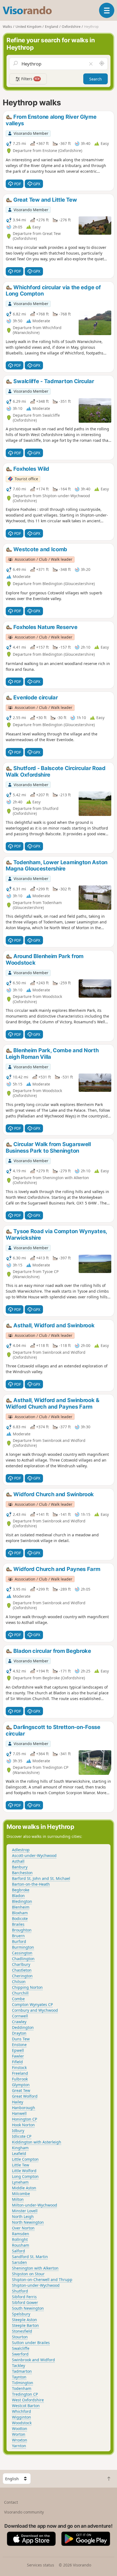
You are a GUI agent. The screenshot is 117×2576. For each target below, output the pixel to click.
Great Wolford (25, 2096)
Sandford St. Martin (30, 2257)
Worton (19, 2434)
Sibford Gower (25, 2302)
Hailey (18, 2102)
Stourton (20, 2337)
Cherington (22, 1976)
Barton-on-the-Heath (31, 1884)
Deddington (23, 2027)
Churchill (20, 1993)
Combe (18, 1999)
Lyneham (20, 2182)
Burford (19, 1941)
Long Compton (25, 2176)
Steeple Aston (24, 2320)
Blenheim (21, 1907)
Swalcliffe (21, 2348)
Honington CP (24, 2119)
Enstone (19, 2045)
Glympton (21, 2085)
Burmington (23, 1947)
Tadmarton (22, 2371)
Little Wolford (24, 2171)
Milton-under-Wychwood (35, 2205)
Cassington (22, 1953)
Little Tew (21, 2165)
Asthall (18, 1861)
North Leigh (23, 2216)
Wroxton (20, 2440)
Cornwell (20, 2016)
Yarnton (19, 2446)
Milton (18, 2199)
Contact (11, 2502)
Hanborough (24, 2108)
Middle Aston (24, 2188)
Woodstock (22, 2423)
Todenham (22, 2388)
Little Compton (25, 2159)
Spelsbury (21, 2314)
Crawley (19, 2022)
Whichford (21, 2411)
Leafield (19, 2153)
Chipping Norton (27, 1987)
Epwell (18, 2050)
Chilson (19, 1982)
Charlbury (21, 1964)
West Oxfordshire (28, 2400)
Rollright (20, 2239)
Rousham (21, 2245)
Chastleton (22, 1970)
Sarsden (19, 2262)
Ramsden (21, 2234)
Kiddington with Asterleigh (37, 2142)
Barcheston (22, 1873)
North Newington (28, 2222)
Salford (19, 2251)
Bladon (18, 1896)
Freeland (20, 2073)
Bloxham (20, 1913)
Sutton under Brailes (31, 2343)
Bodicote (20, 1918)
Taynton (19, 2377)
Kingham (20, 2148)
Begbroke (21, 1890)
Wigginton (21, 2417)
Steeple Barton (25, 2325)
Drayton (19, 2033)
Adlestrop (21, 1850)
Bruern (18, 1936)
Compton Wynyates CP (32, 2004)
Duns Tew (21, 2039)
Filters (30, 79)
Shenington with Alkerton (35, 2268)
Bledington (22, 1901)
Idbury (18, 2131)
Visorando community (24, 2512)
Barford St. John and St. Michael (41, 1878)
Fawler (18, 2056)
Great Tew (21, 2090)
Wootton (20, 2429)
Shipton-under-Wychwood (36, 2285)
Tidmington (23, 2383)
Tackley (19, 2365)
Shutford (20, 2291)
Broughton (22, 1930)
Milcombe (21, 2194)
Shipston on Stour (28, 2274)
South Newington (28, 2308)
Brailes (18, 1924)
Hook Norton (23, 2125)
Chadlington (23, 1959)
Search (96, 79)
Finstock (19, 2067)
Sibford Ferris (24, 2297)
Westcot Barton (26, 2406)
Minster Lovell (25, 2211)
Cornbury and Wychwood (35, 2010)
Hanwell (19, 2113)
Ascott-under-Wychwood (34, 1855)
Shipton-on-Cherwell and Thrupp (42, 2280)
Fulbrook (20, 2079)
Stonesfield (22, 2331)
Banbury (20, 1867)
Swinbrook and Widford (33, 2360)
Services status (41, 2565)
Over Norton (23, 2228)
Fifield (17, 2062)
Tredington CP (25, 2394)
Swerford (20, 2354)
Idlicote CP (22, 2136)
